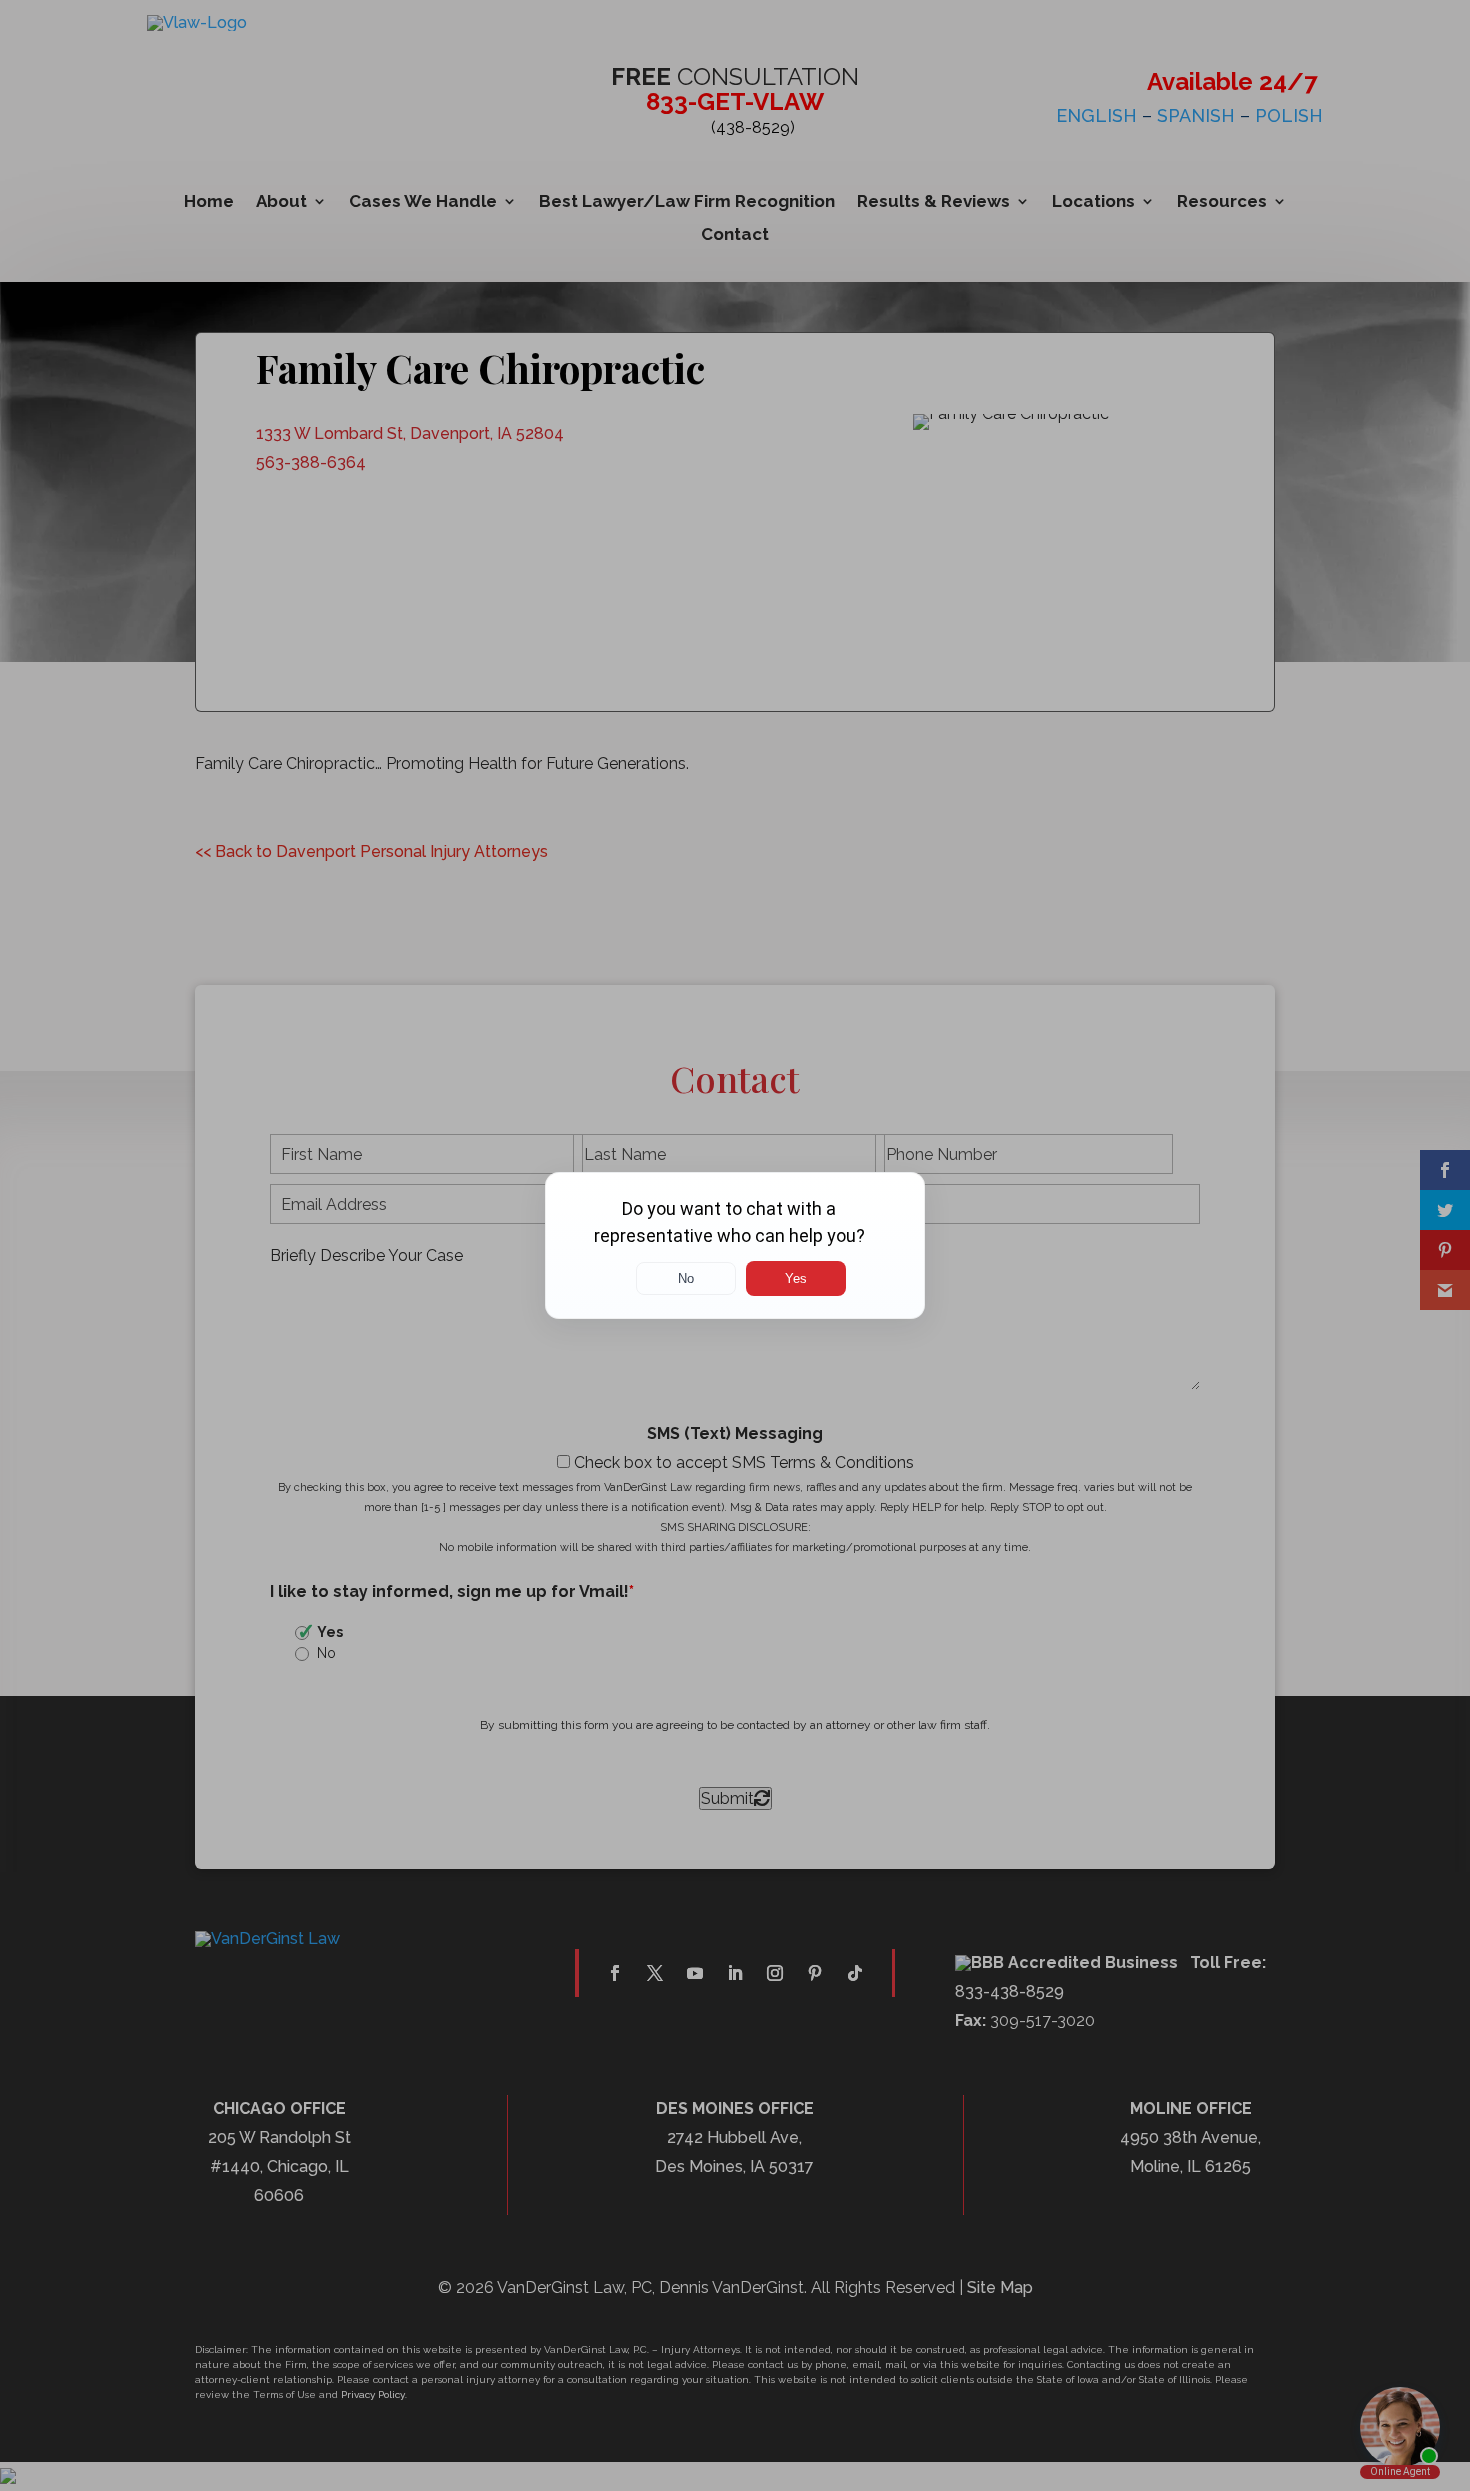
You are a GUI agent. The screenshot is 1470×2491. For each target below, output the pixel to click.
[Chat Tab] (735, 1245)
